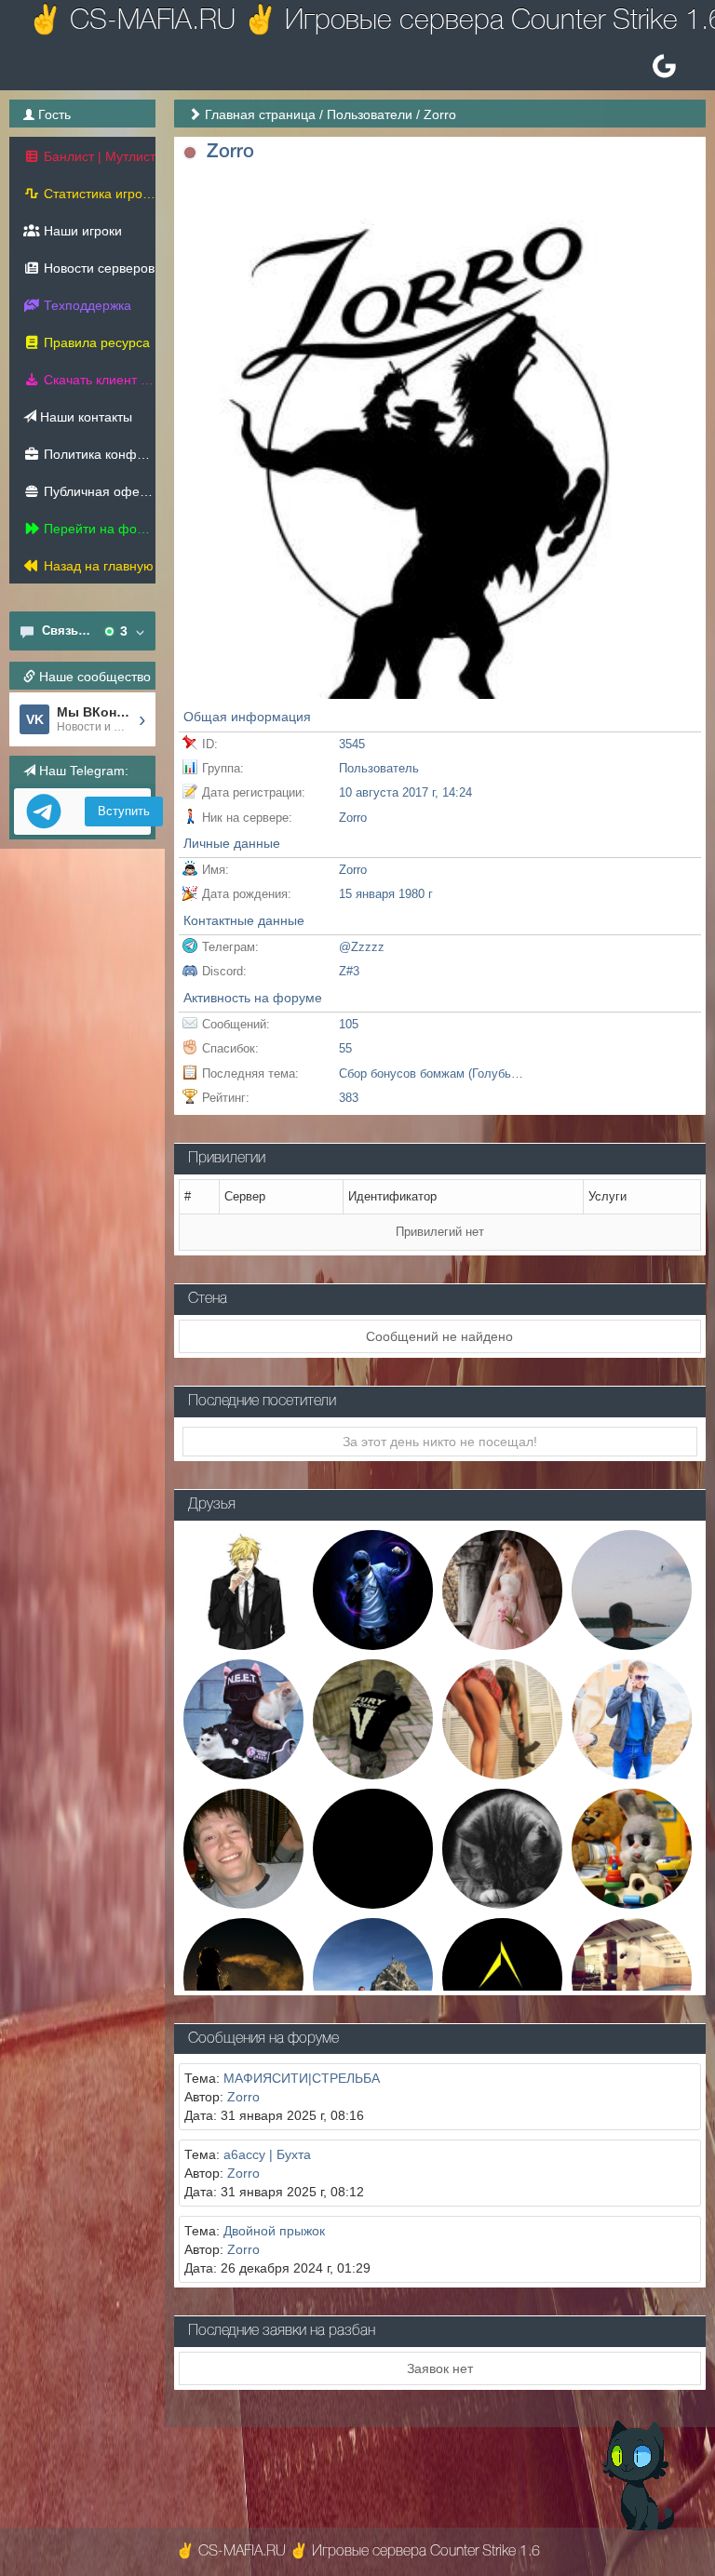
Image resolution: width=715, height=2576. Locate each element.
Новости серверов (97, 268)
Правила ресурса (95, 342)
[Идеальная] (502, 1589)
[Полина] (502, 1718)
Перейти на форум (98, 529)
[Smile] (632, 1977)
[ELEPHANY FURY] (373, 1718)
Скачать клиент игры (98, 380)
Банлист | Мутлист (98, 156)
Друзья (212, 1505)
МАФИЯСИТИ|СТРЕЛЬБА (302, 2078)
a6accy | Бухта (267, 2154)
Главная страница (260, 114)
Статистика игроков (98, 194)
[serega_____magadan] (373, 1977)
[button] (190, 153)
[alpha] (502, 1977)
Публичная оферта (98, 491)
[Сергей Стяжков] (243, 1847)
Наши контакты (84, 417)
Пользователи (370, 114)
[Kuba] (632, 1718)
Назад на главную (97, 566)
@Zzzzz (362, 947)
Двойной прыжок (274, 2231)
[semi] (373, 1847)
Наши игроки (81, 231)
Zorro (243, 2097)
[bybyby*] (632, 1847)
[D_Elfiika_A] (502, 1847)
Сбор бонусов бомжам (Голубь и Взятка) (432, 1073)
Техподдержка (86, 305)
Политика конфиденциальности (98, 454)
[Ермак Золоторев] (243, 1977)
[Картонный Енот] (632, 1589)
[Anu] (243, 1718)
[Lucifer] (373, 1589)
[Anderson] (243, 1589)
